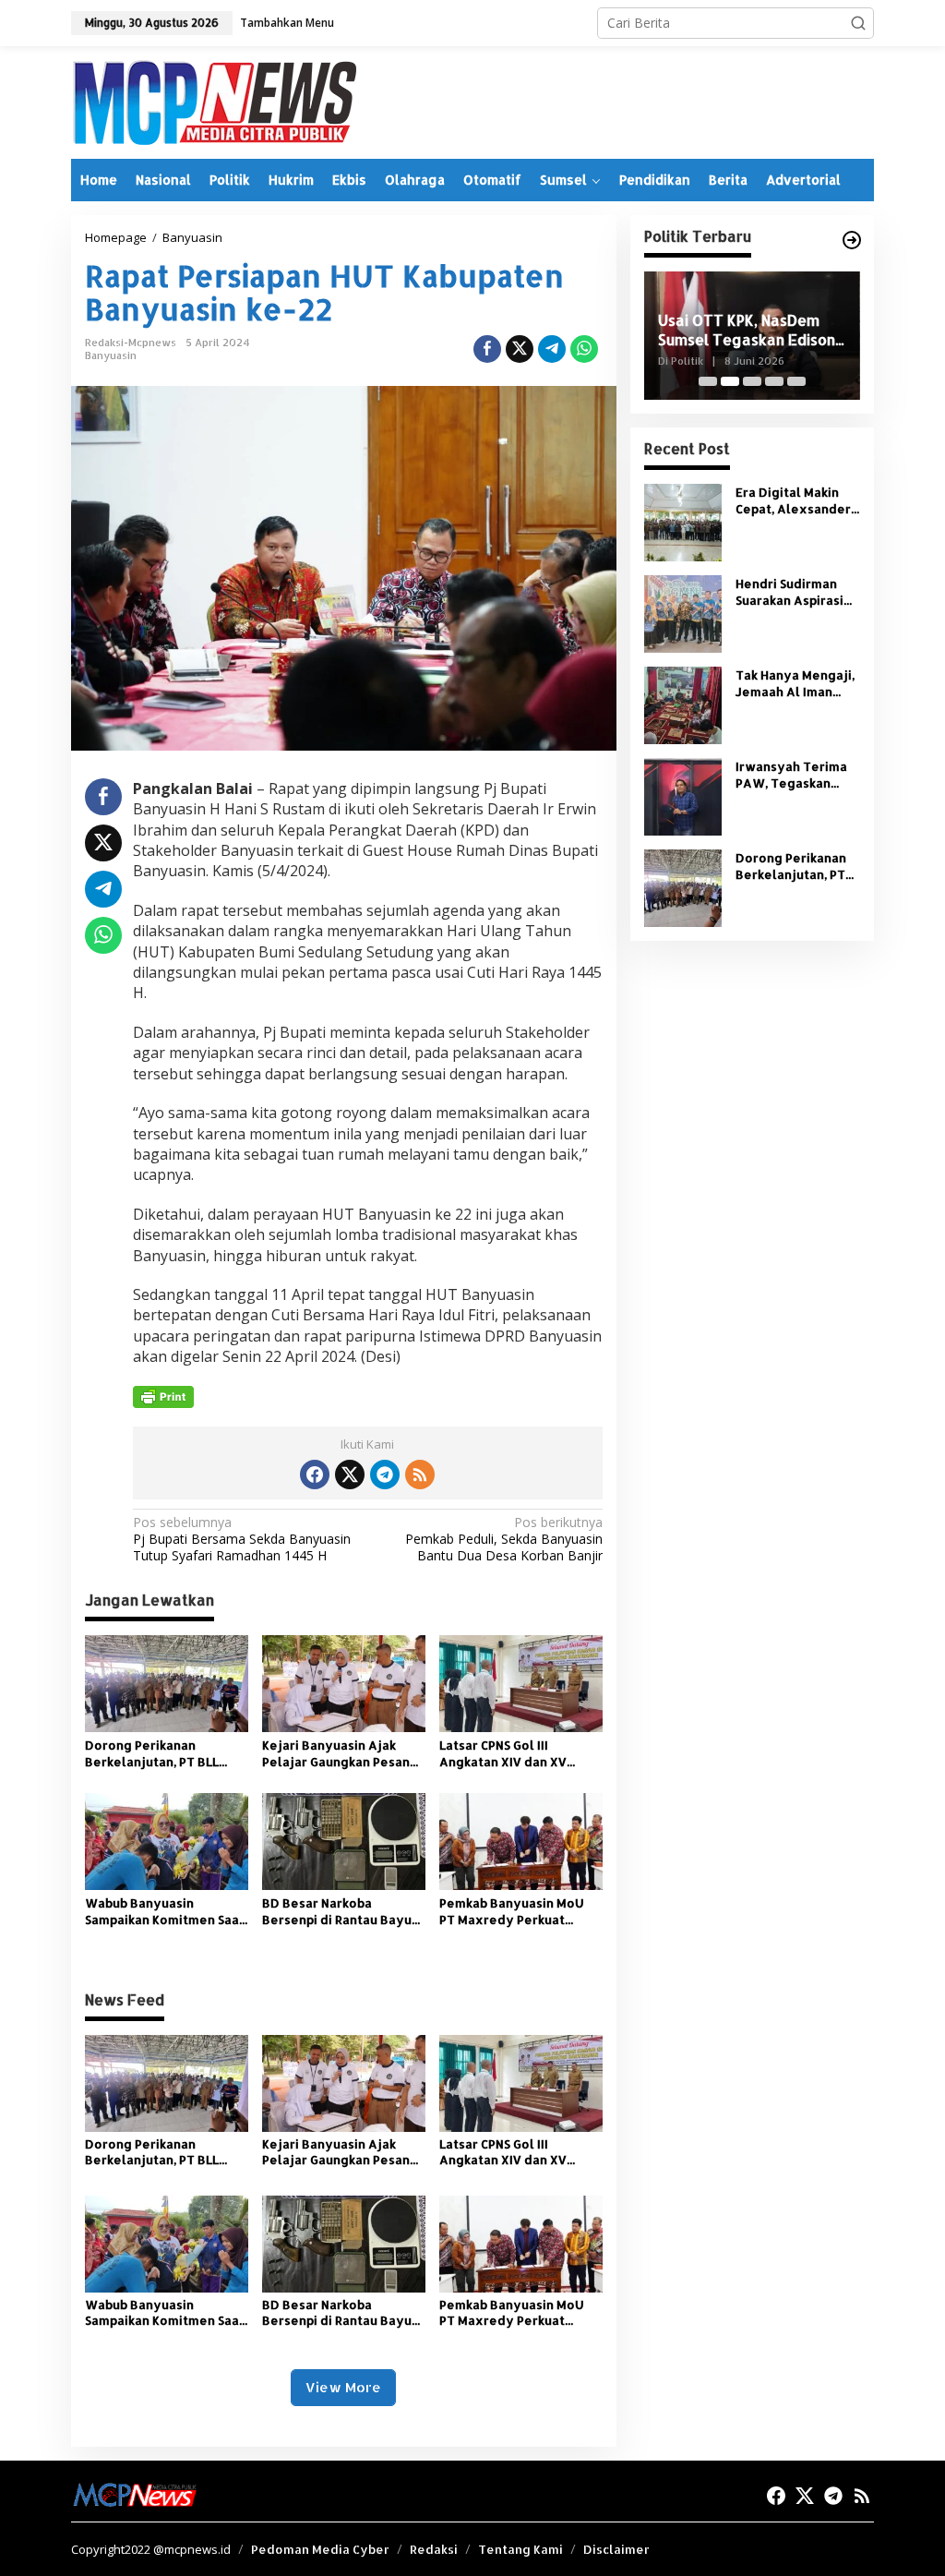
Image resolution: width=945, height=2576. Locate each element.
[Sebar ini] (487, 349)
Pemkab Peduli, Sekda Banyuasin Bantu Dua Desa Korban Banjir (503, 1539)
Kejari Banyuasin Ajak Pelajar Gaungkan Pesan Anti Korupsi (336, 1754)
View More (343, 2387)
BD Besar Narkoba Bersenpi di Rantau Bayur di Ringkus (340, 1912)
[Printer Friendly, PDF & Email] (163, 1397)
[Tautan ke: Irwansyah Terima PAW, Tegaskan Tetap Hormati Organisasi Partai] (683, 795)
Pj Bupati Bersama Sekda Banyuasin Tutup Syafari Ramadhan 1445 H (242, 1539)
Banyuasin (111, 355)
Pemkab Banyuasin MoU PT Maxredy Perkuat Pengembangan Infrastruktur (512, 1912)
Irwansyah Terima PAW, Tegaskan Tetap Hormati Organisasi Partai (791, 775)
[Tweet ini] (520, 349)
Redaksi (434, 2549)
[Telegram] (385, 1475)
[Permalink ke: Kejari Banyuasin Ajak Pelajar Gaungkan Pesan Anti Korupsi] (344, 1682)
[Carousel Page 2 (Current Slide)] (730, 381)
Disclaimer (616, 2549)
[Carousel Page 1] (708, 381)
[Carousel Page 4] (774, 381)
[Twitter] (350, 1475)
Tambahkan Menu (287, 23)
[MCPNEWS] (214, 101)
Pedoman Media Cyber (320, 2549)
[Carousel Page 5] (796, 381)
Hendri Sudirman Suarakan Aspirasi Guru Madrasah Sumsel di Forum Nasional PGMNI (789, 592)
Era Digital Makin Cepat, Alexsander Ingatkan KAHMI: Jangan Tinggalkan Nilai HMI (794, 501)
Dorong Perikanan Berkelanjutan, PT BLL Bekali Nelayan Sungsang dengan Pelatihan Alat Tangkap (162, 1754)
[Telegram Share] (552, 349)
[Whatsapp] (584, 349)
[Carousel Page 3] (752, 381)
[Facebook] (315, 1475)
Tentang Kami (520, 2549)
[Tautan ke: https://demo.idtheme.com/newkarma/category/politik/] (852, 240)
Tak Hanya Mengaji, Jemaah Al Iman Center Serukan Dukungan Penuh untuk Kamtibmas (795, 684)
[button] (858, 23)
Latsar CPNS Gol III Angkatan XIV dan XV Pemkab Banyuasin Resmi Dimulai (516, 1754)
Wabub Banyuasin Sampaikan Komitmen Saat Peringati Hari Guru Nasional (165, 1912)
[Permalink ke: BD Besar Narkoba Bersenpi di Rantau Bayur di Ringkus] (344, 1840)
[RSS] (420, 1475)
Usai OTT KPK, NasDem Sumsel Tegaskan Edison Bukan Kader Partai (747, 331)
